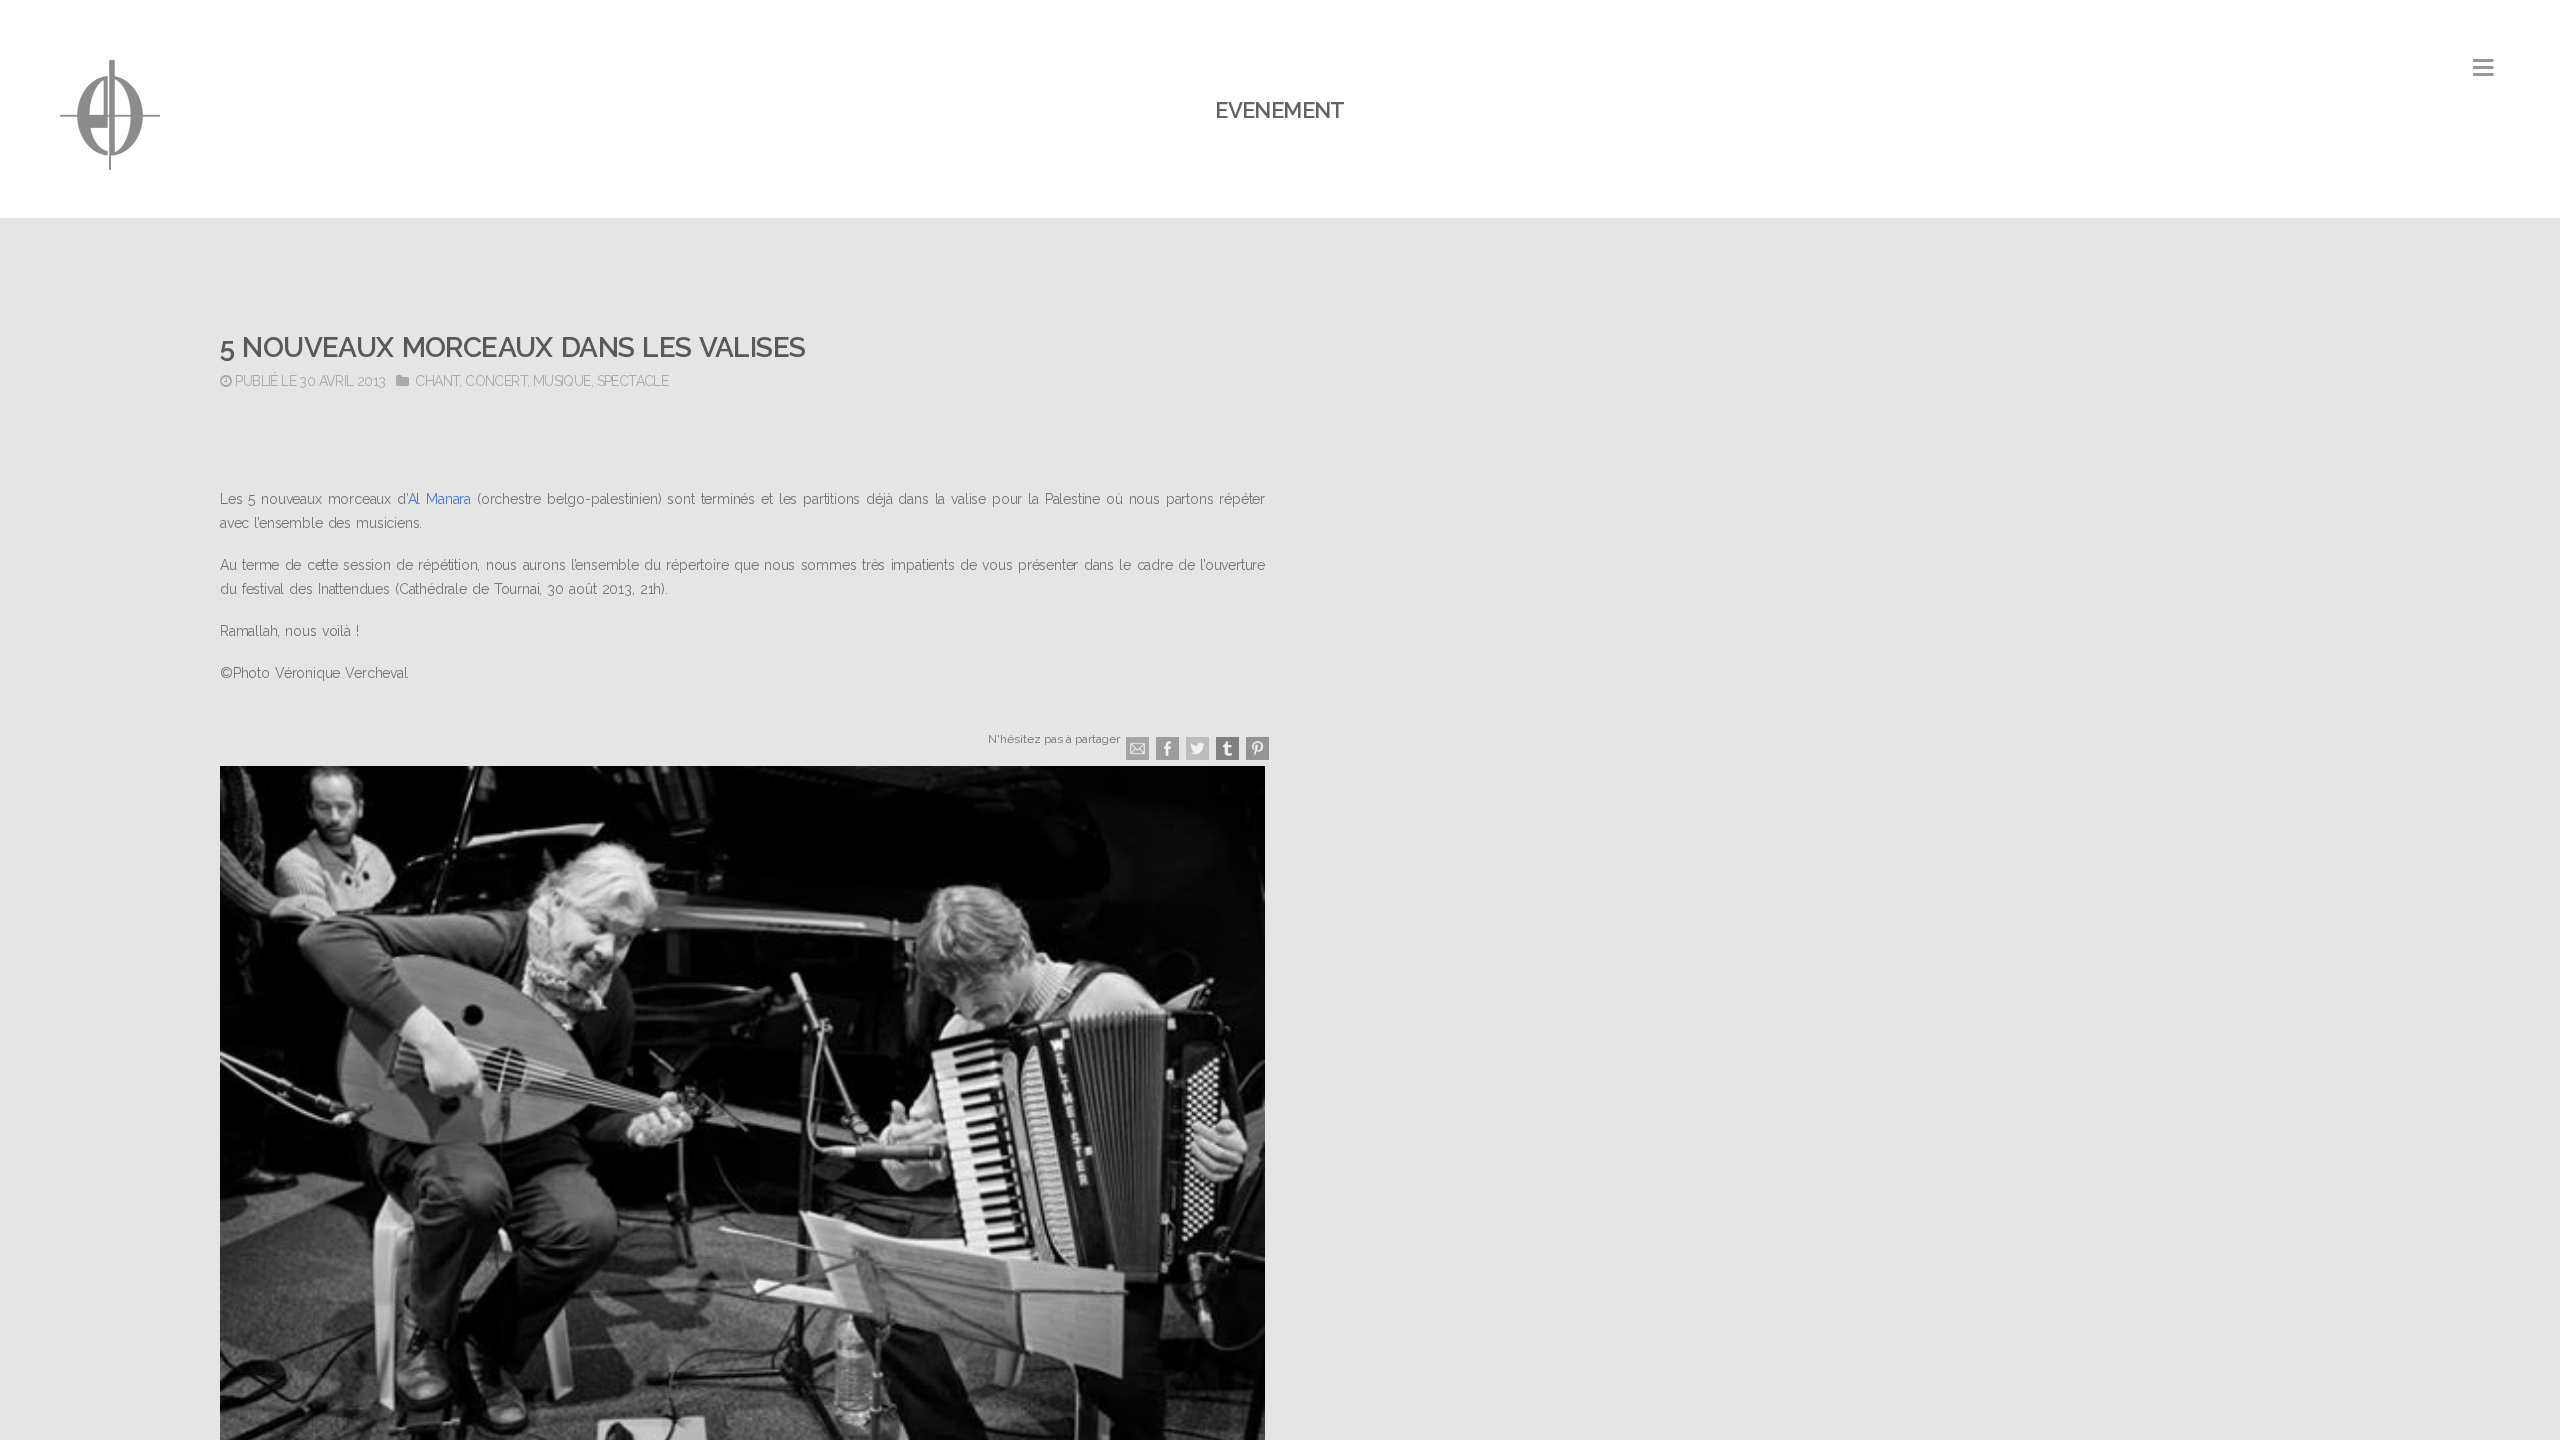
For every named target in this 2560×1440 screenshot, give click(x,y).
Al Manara (439, 499)
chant (437, 381)
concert (496, 381)
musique (562, 381)
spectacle (633, 381)
